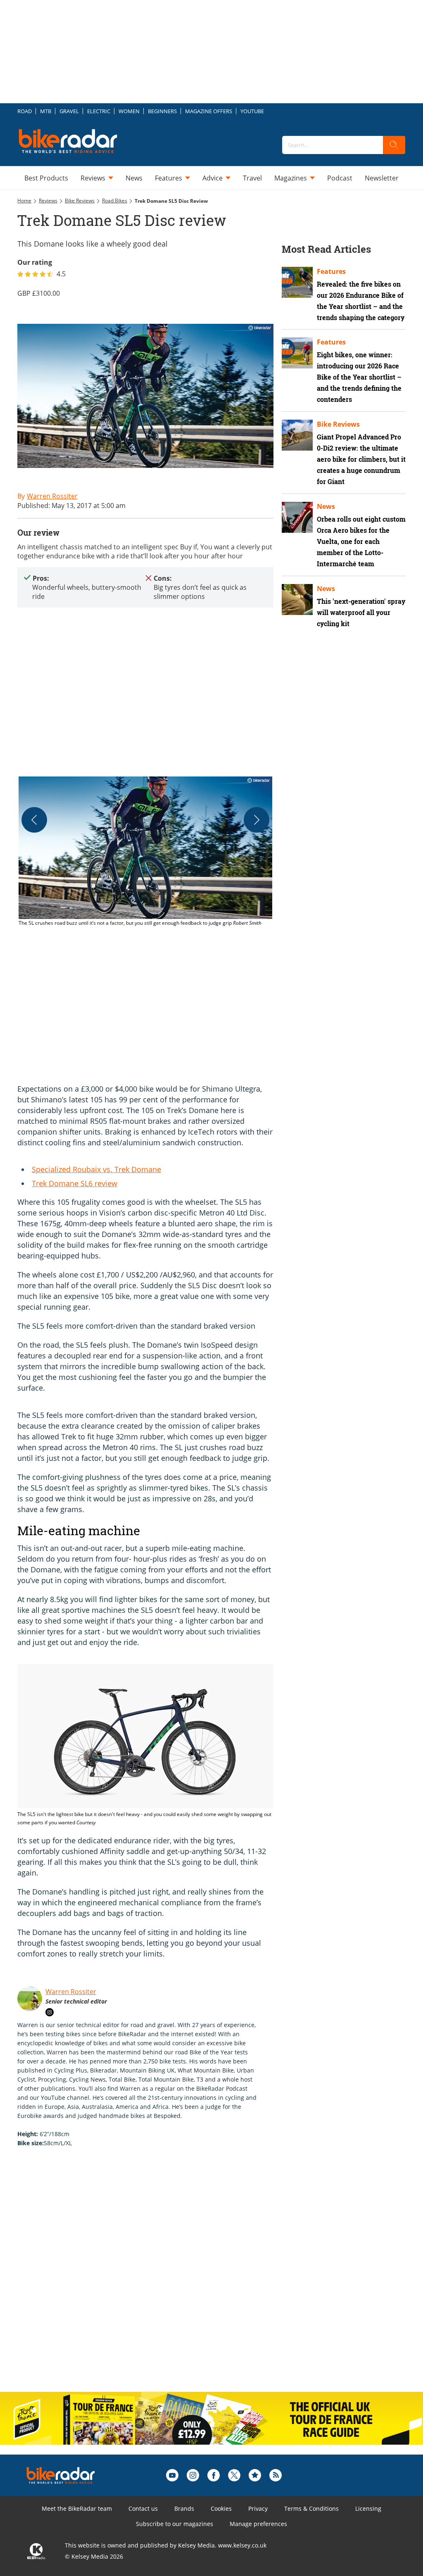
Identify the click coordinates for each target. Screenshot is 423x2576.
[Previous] (34, 820)
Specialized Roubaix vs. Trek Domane (96, 1169)
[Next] (257, 820)
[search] (394, 145)
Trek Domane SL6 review (75, 1183)
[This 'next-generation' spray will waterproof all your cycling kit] (297, 599)
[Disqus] (154, 2278)
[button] (145, 852)
